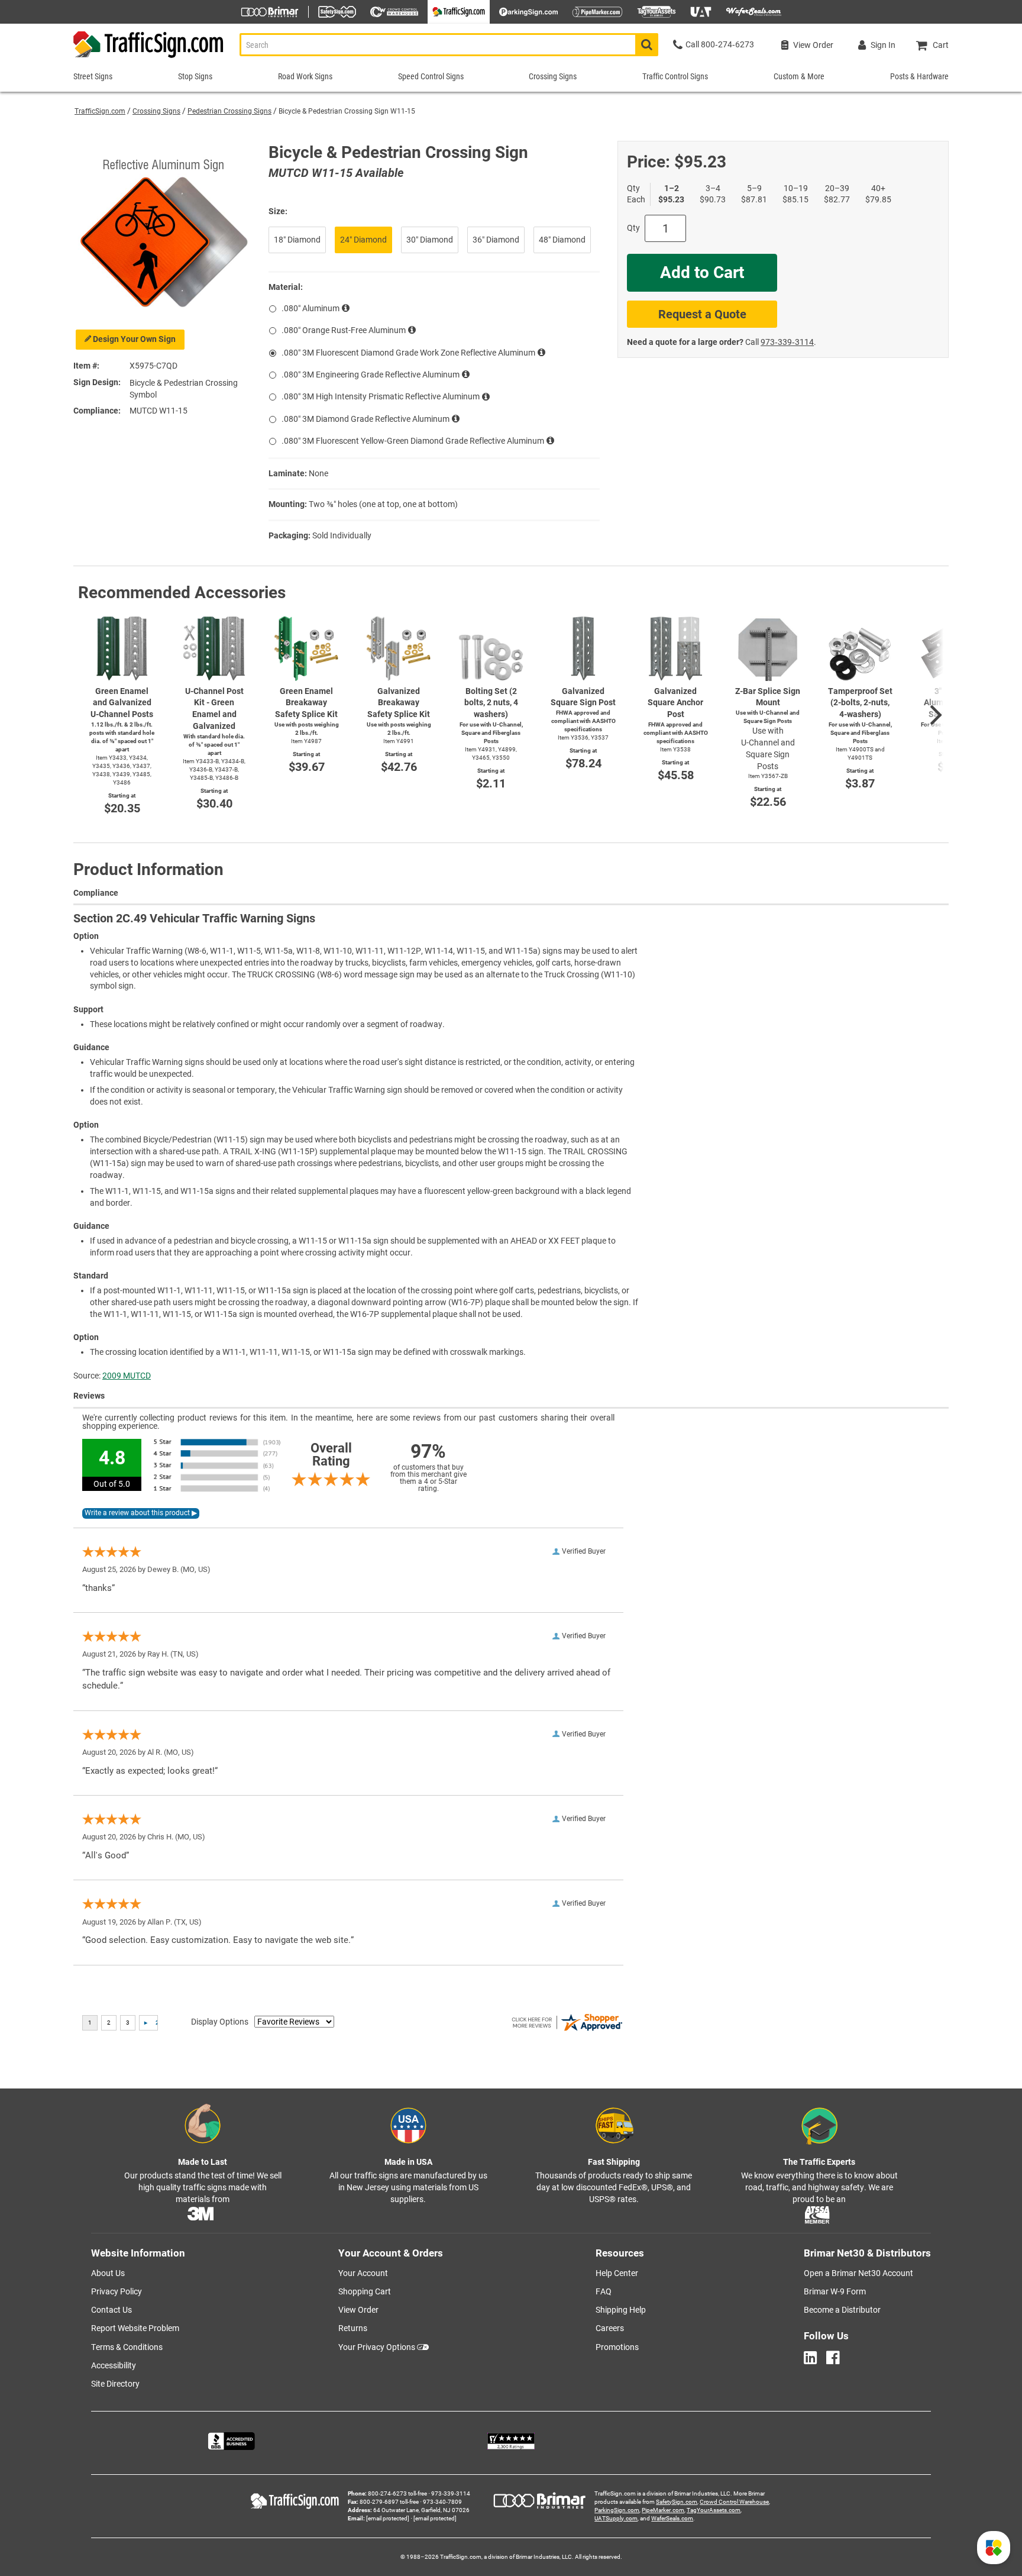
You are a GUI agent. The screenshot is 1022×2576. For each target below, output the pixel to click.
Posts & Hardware (919, 76)
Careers (610, 2328)
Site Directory (115, 2384)
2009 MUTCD (127, 1376)
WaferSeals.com (672, 2518)
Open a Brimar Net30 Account (858, 2273)
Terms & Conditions (127, 2347)
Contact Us (111, 2310)
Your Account (363, 2273)
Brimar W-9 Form (835, 2291)
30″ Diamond (430, 240)
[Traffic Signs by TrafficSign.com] (149, 58)
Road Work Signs (305, 76)
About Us (108, 2273)
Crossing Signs (156, 111)
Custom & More (799, 76)
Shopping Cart (365, 2291)
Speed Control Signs (431, 76)
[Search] (647, 45)
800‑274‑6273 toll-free (397, 2493)
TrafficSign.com (100, 111)
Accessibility (114, 2365)
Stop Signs (195, 76)
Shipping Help (621, 2310)
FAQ (604, 2291)
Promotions (617, 2347)
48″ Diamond (562, 240)
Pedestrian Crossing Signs (229, 111)
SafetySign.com (677, 2502)
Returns (353, 2328)
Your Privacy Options (377, 2347)
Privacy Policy (117, 2291)
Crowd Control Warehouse (734, 2502)
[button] (994, 2548)
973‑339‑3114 (787, 342)
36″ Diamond (496, 240)
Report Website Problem (135, 2328)
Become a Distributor (842, 2310)
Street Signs (93, 76)
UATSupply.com (616, 2518)
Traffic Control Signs (675, 76)
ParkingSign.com (617, 2510)
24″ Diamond (363, 240)
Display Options (220, 2022)
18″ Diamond (297, 240)
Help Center (617, 2273)
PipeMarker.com (663, 2510)
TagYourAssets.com (714, 2510)
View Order (358, 2310)
